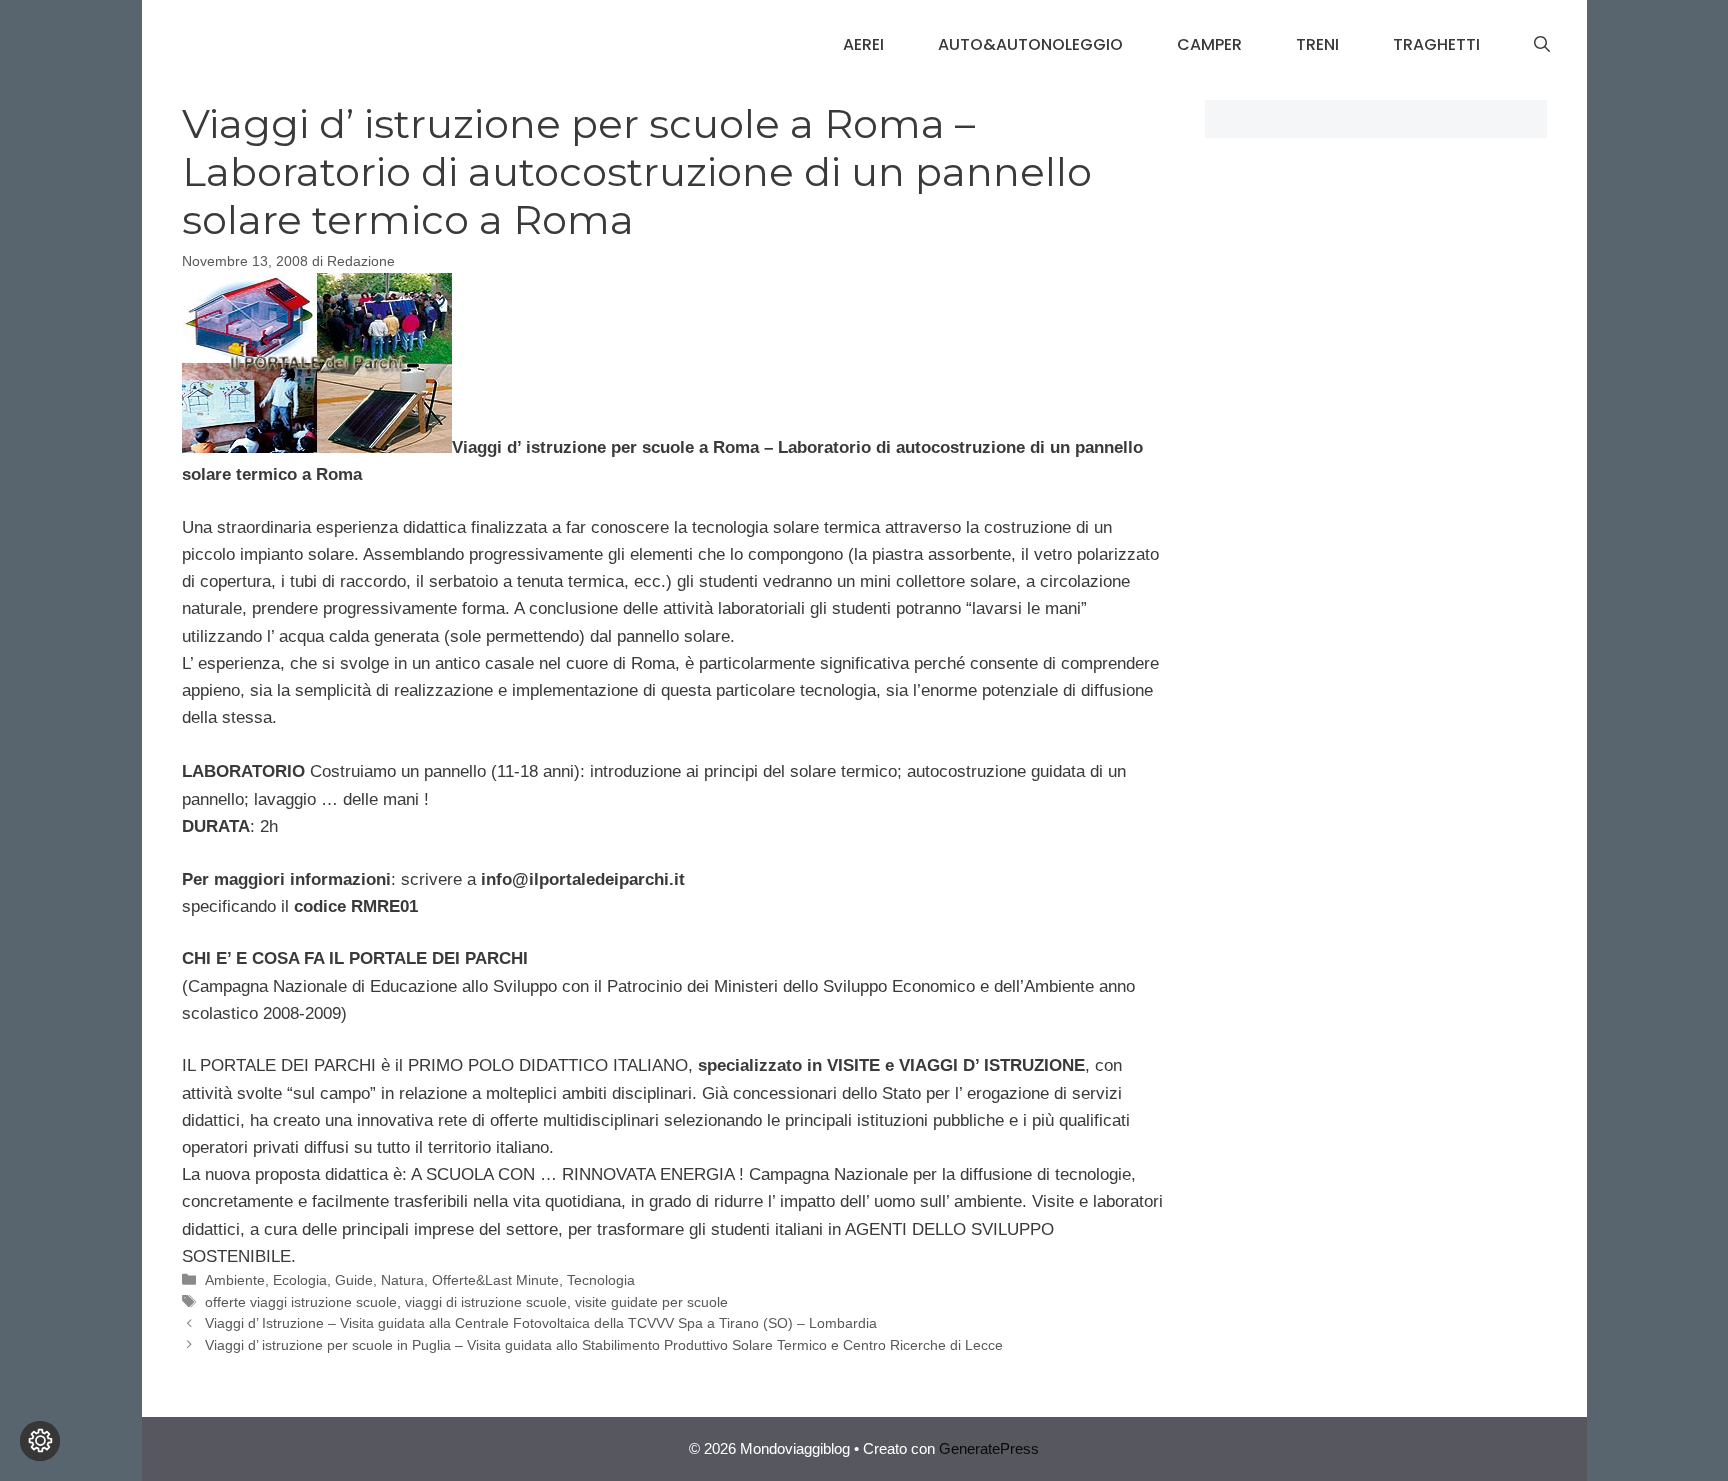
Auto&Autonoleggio (1030, 44)
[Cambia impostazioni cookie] (40, 1441)
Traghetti (1436, 44)
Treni (1317, 44)
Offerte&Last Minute (495, 1280)
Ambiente (235, 1280)
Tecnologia (601, 1280)
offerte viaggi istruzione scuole (301, 1302)
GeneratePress (989, 1448)
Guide (354, 1280)
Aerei (863, 44)
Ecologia (300, 1280)
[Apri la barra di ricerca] (1542, 45)
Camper (1209, 44)
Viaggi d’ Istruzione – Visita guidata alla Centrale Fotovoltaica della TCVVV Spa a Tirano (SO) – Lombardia (541, 1323)
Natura (402, 1280)
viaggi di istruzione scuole (486, 1302)
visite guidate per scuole (651, 1302)
